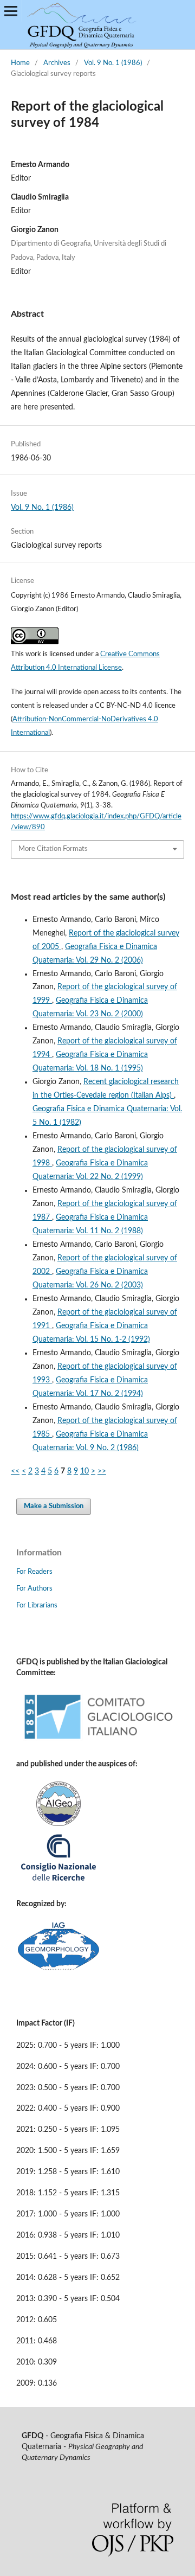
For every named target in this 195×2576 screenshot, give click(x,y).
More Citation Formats (53, 849)
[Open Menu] (11, 11)
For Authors (34, 1589)
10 (84, 1471)
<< (15, 1471)
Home (20, 63)
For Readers (34, 1572)
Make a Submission (54, 1506)
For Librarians (37, 1606)
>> (102, 1471)
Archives (57, 63)
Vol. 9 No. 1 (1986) (113, 63)
